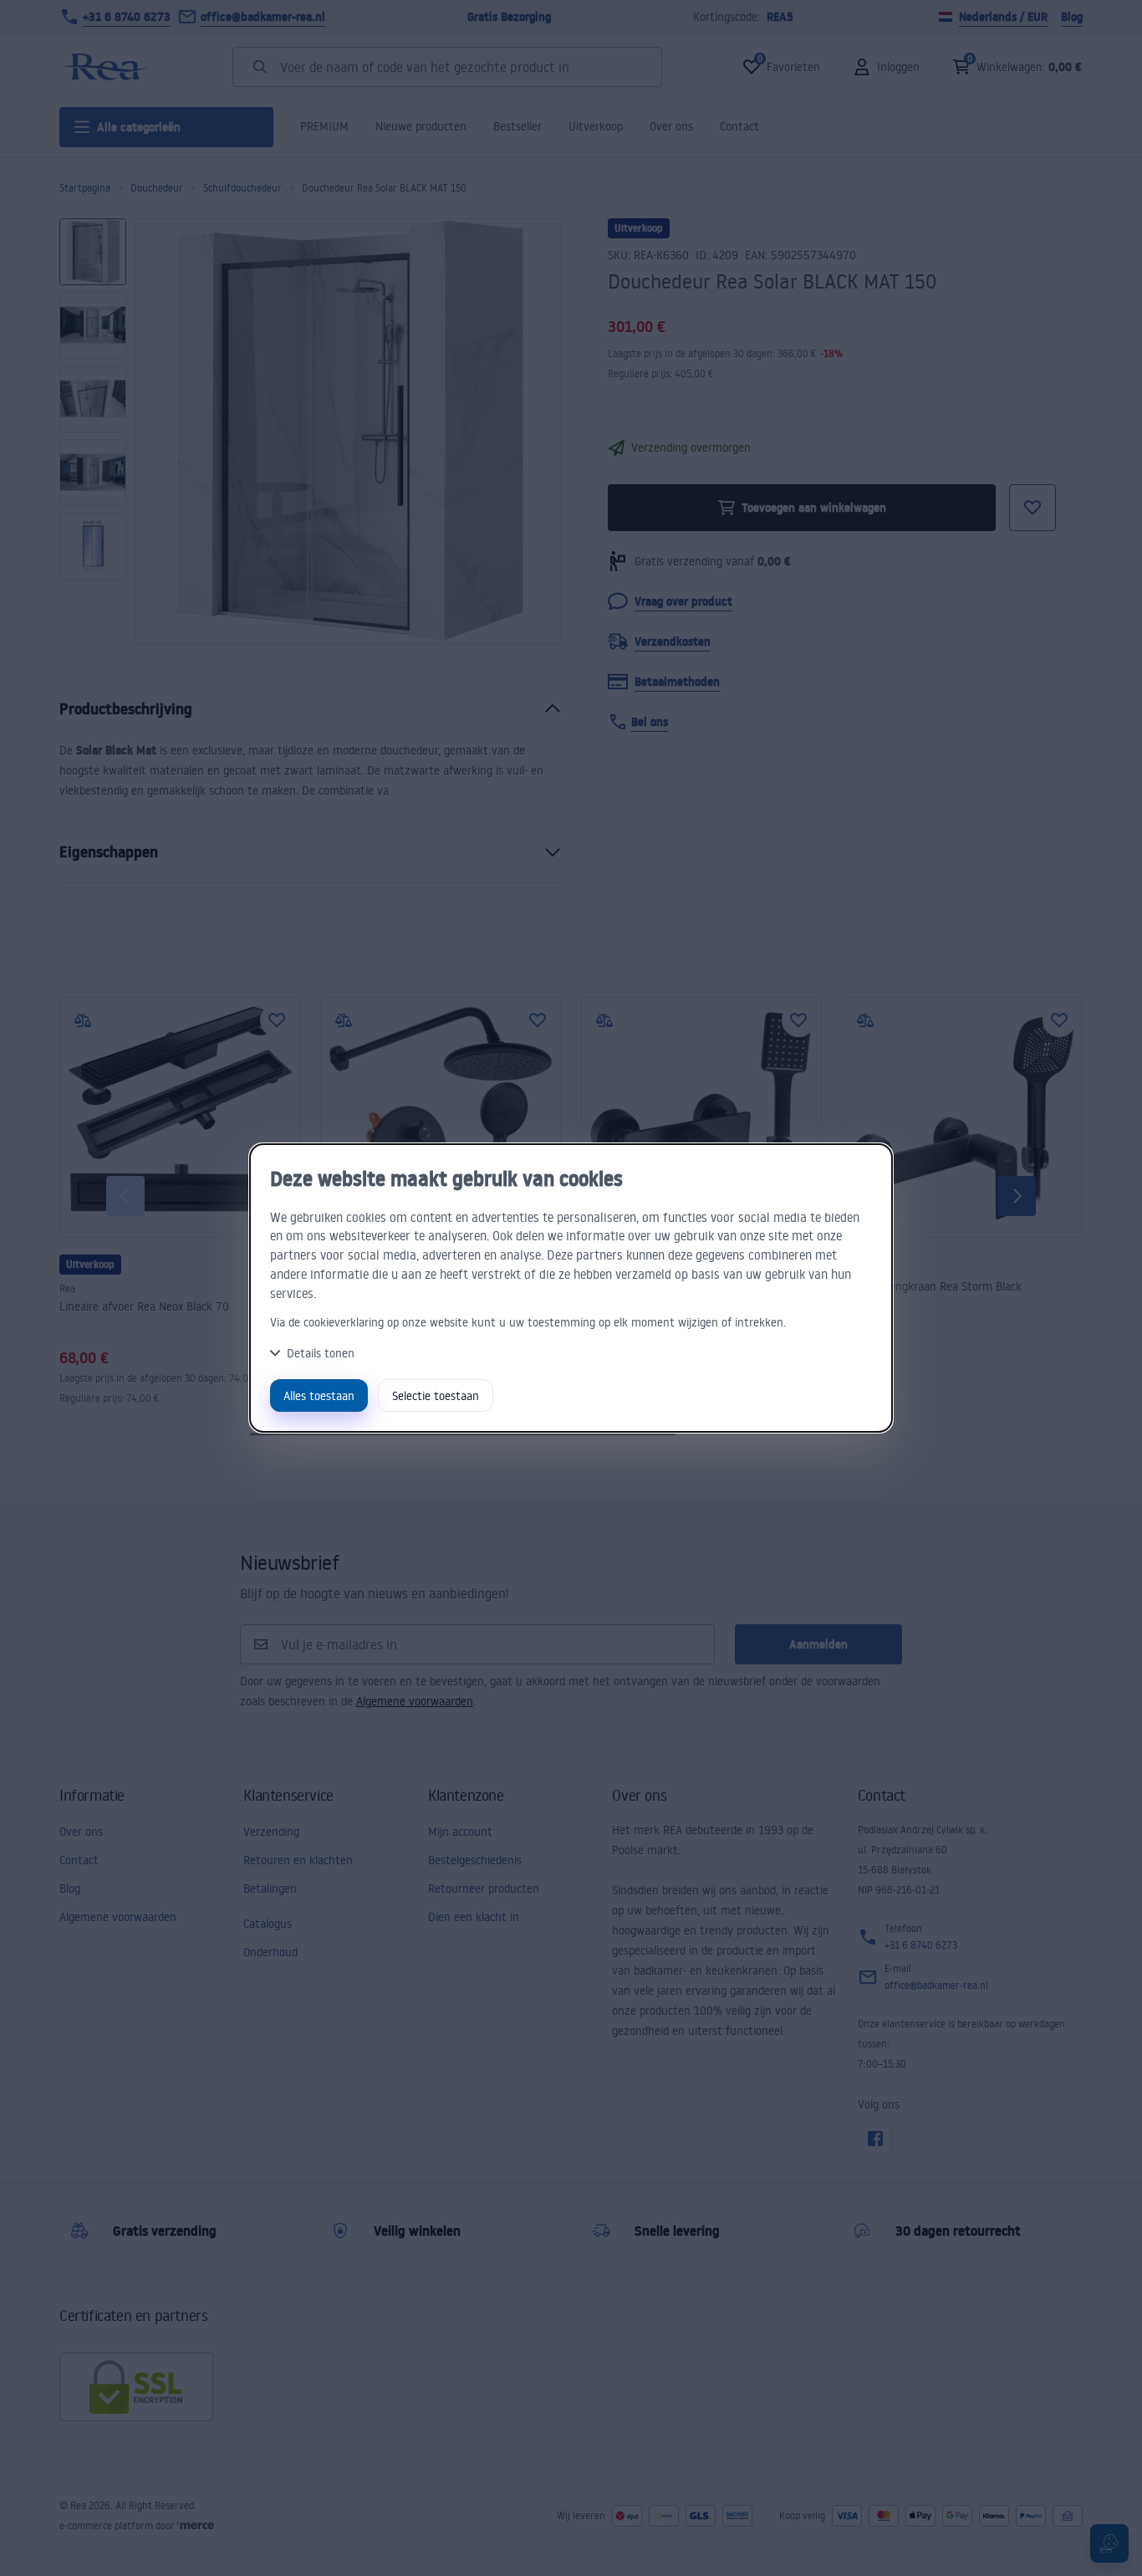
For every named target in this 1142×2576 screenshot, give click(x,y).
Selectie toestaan (436, 1395)
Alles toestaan (319, 1395)
